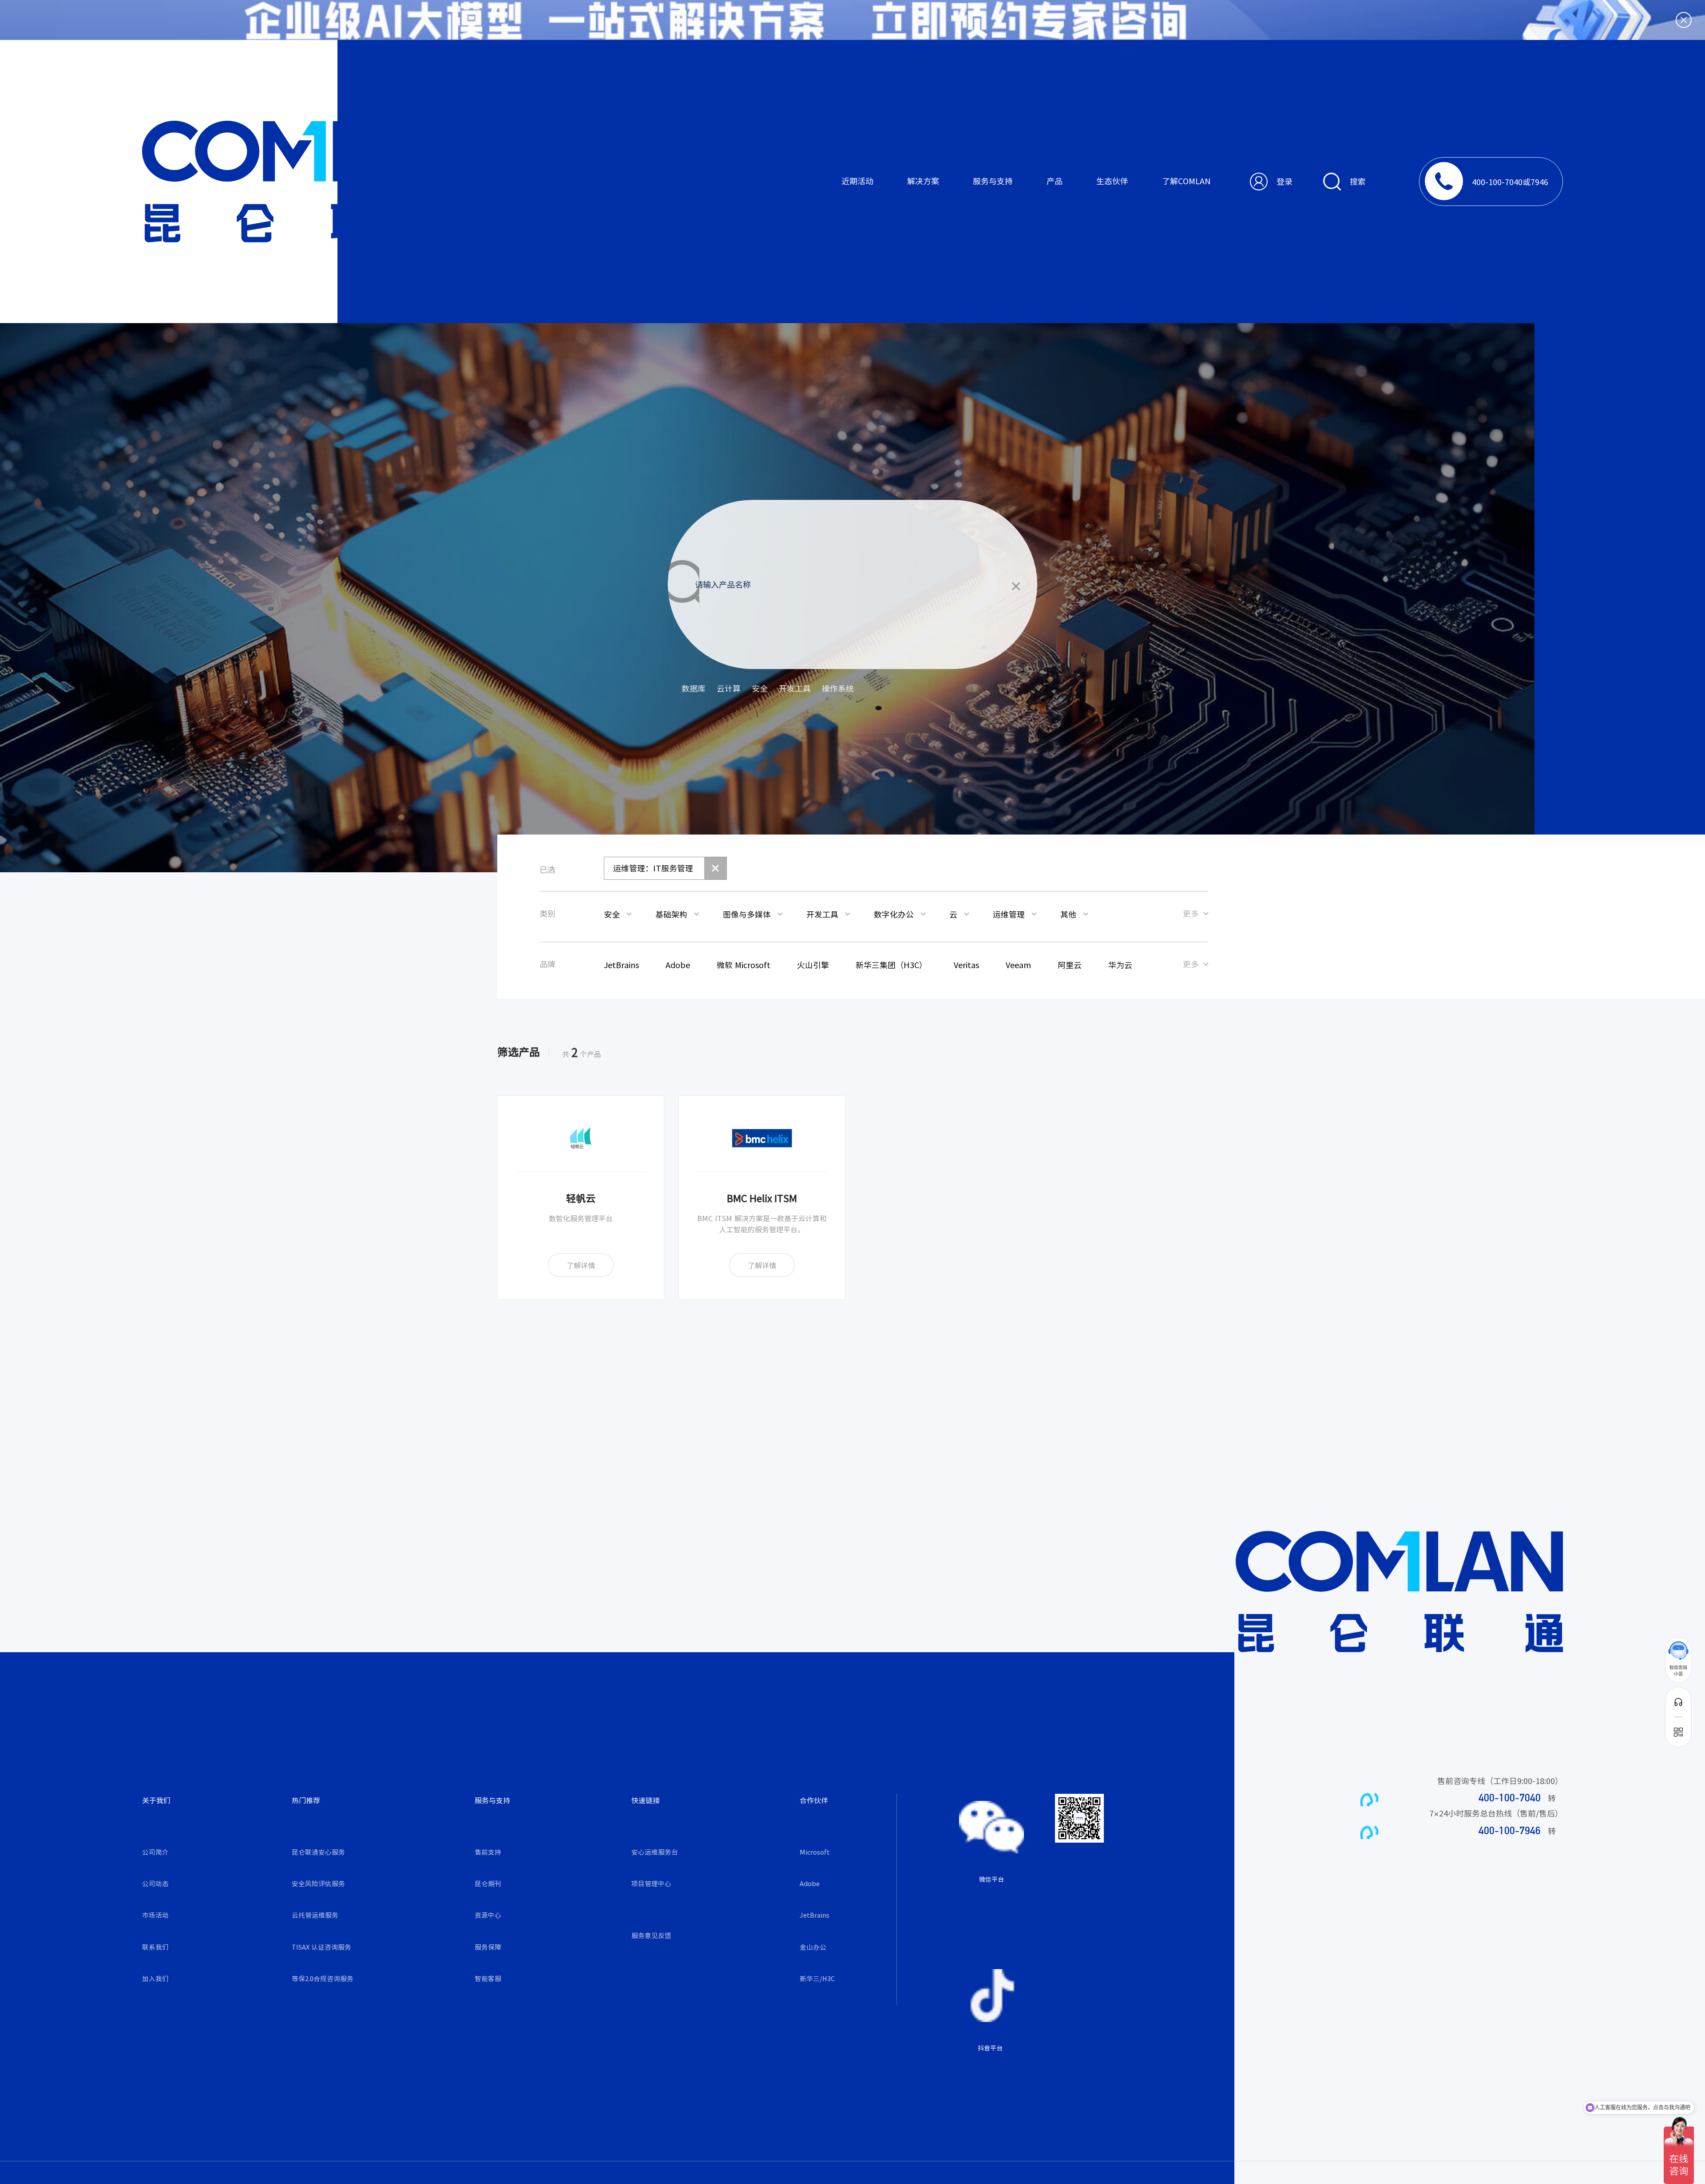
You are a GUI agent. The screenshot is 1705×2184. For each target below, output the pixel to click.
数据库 (694, 688)
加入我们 (155, 1978)
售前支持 (488, 1852)
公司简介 (155, 1852)
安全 (760, 688)
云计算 (729, 688)
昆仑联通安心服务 (318, 1852)
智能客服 (488, 1978)
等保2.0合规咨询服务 (323, 1978)
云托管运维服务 (315, 1915)
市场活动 (155, 1915)
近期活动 (857, 181)
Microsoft (815, 1852)
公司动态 (155, 1883)
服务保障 (488, 1947)
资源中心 (488, 1915)
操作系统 (838, 688)
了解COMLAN (1186, 181)
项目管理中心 (651, 1883)
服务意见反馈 (651, 1935)
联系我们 (155, 1947)
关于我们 (156, 1800)
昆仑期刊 (488, 1883)
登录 (1285, 181)
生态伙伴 (1112, 181)
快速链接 (646, 1800)
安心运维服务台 (655, 1852)
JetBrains (815, 1915)
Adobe (810, 1883)
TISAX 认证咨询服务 (321, 1947)
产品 (1055, 181)
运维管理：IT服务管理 (653, 868)
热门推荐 (306, 1800)
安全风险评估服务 (318, 1883)
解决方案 (923, 181)
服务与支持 (993, 181)
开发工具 (795, 688)
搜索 (1358, 181)
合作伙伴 (814, 1800)
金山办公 (813, 1947)
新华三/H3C (817, 1978)
